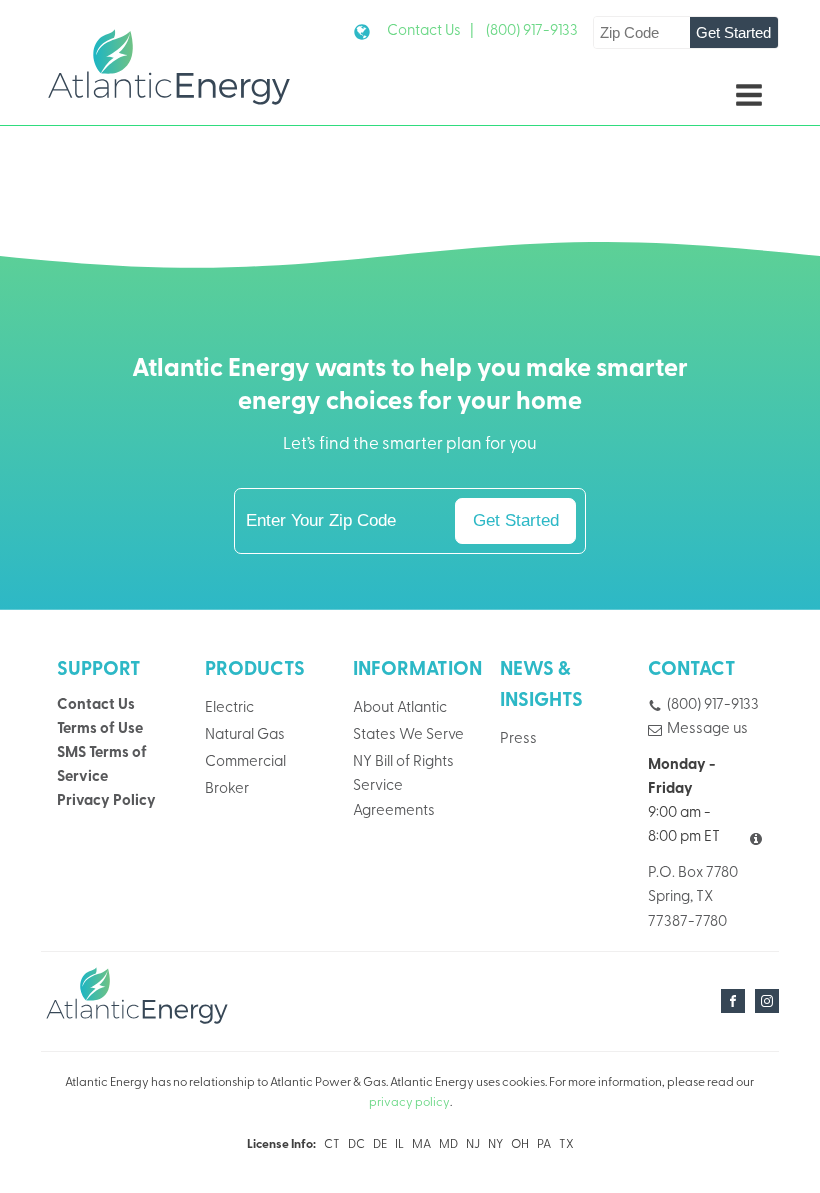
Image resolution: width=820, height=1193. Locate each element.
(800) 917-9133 (532, 31)
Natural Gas (245, 735)
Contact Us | (430, 31)
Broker (227, 789)
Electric (229, 708)
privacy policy (409, 1103)
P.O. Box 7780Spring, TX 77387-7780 (693, 897)
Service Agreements (394, 798)
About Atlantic (400, 708)
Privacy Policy (106, 801)
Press (518, 739)
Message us (707, 729)
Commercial (245, 762)
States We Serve (408, 735)
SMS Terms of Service (102, 765)
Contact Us (96, 705)
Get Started (733, 32)
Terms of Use (100, 729)
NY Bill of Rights (403, 762)
